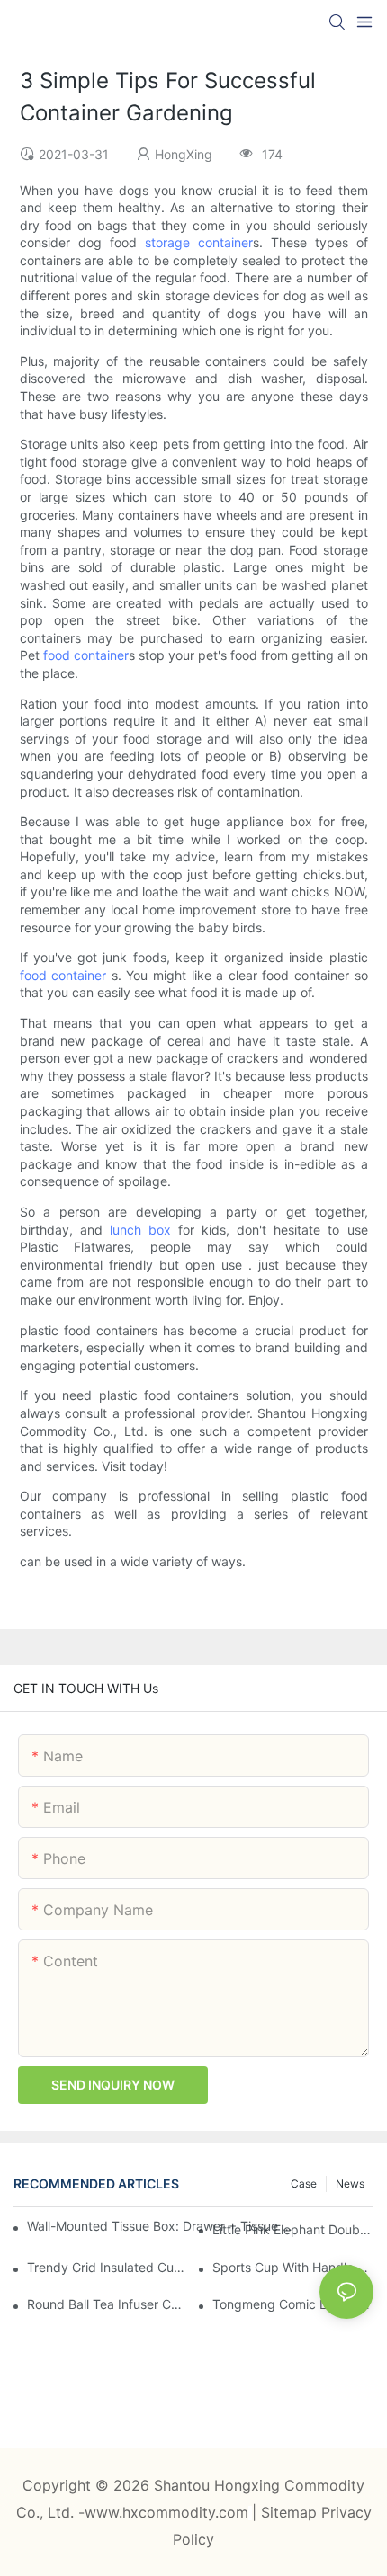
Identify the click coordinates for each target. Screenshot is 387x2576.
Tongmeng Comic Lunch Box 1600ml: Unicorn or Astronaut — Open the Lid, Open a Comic (293, 2304)
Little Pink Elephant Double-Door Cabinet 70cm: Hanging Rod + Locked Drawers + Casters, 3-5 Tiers (293, 2229)
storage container (199, 242)
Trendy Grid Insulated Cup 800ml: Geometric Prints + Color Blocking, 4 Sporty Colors (108, 2267)
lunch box (140, 1230)
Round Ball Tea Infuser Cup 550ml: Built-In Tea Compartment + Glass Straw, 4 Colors (108, 2304)
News (350, 2184)
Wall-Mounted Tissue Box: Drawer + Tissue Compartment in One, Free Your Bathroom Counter (162, 2226)
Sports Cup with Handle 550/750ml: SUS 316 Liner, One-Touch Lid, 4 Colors (293, 2267)
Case (304, 2184)
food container (86, 655)
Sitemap (291, 2512)
